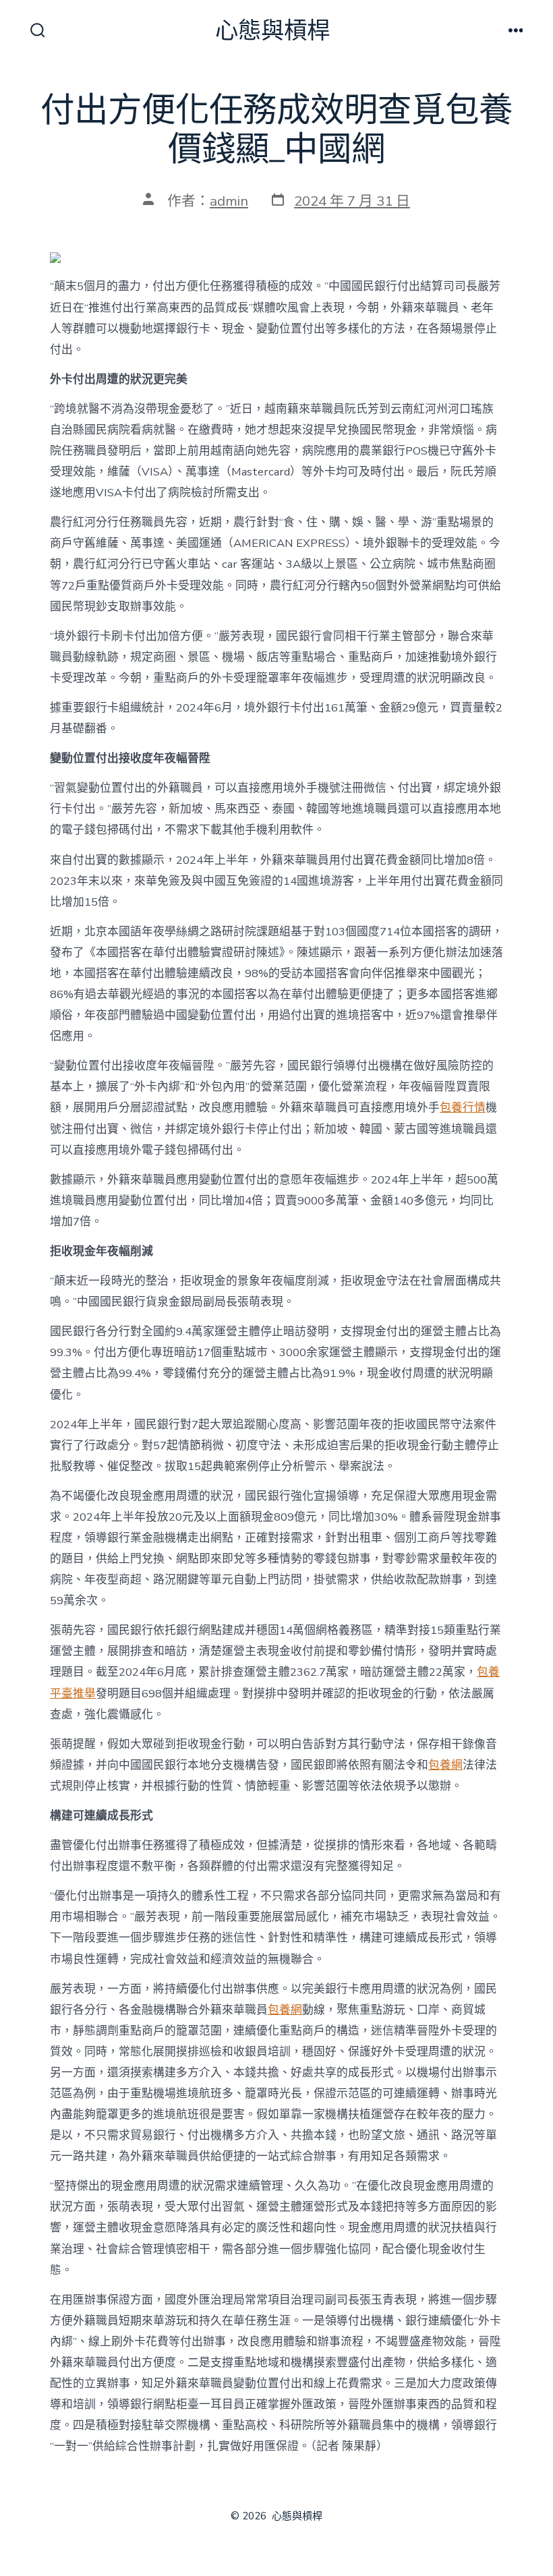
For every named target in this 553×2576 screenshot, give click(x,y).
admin (229, 201)
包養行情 (463, 1108)
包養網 (445, 1765)
